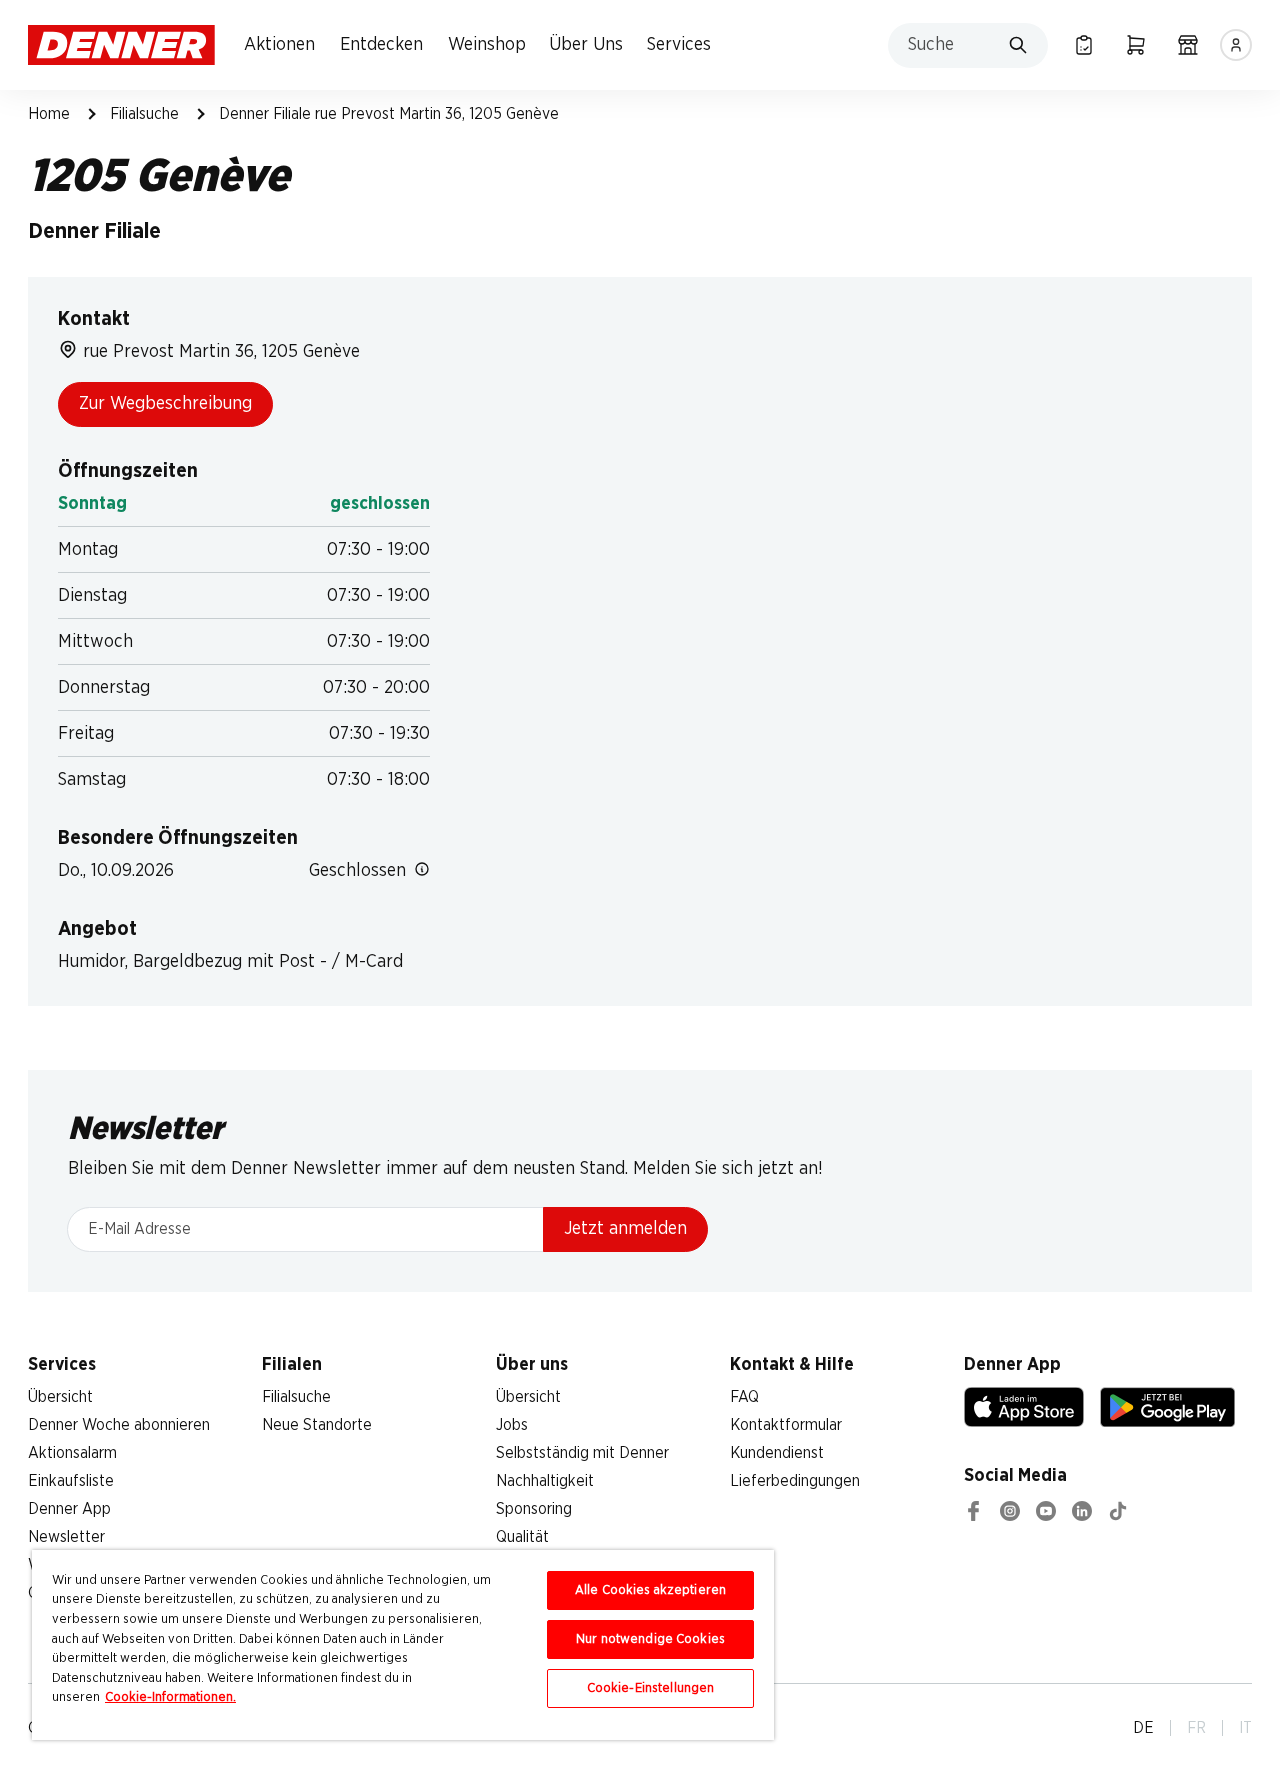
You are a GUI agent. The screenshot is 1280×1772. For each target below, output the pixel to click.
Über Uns (586, 45)
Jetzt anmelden (625, 1229)
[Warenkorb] (1136, 45)
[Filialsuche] (1188, 45)
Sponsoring (534, 1509)
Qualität (522, 1537)
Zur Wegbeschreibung (165, 404)
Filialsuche (144, 114)
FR (1196, 1728)
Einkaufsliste (71, 1481)
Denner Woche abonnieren (119, 1425)
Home (49, 114)
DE (1143, 1728)
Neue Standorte (317, 1425)
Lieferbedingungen (795, 1481)
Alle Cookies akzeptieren (650, 1590)
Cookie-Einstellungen (651, 1688)
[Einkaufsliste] (1084, 45)
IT (1245, 1728)
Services (679, 45)
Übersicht (60, 1397)
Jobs (512, 1425)
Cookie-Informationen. (170, 1697)
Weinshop (487, 45)
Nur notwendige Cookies (650, 1639)
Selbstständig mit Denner (582, 1453)
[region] (403, 1645)
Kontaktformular (786, 1425)
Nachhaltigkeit (545, 1481)
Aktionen (279, 45)
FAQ (744, 1397)
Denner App (69, 1509)
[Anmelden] (1236, 45)
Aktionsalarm (72, 1453)
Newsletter (66, 1537)
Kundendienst (777, 1453)
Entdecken (381, 45)
